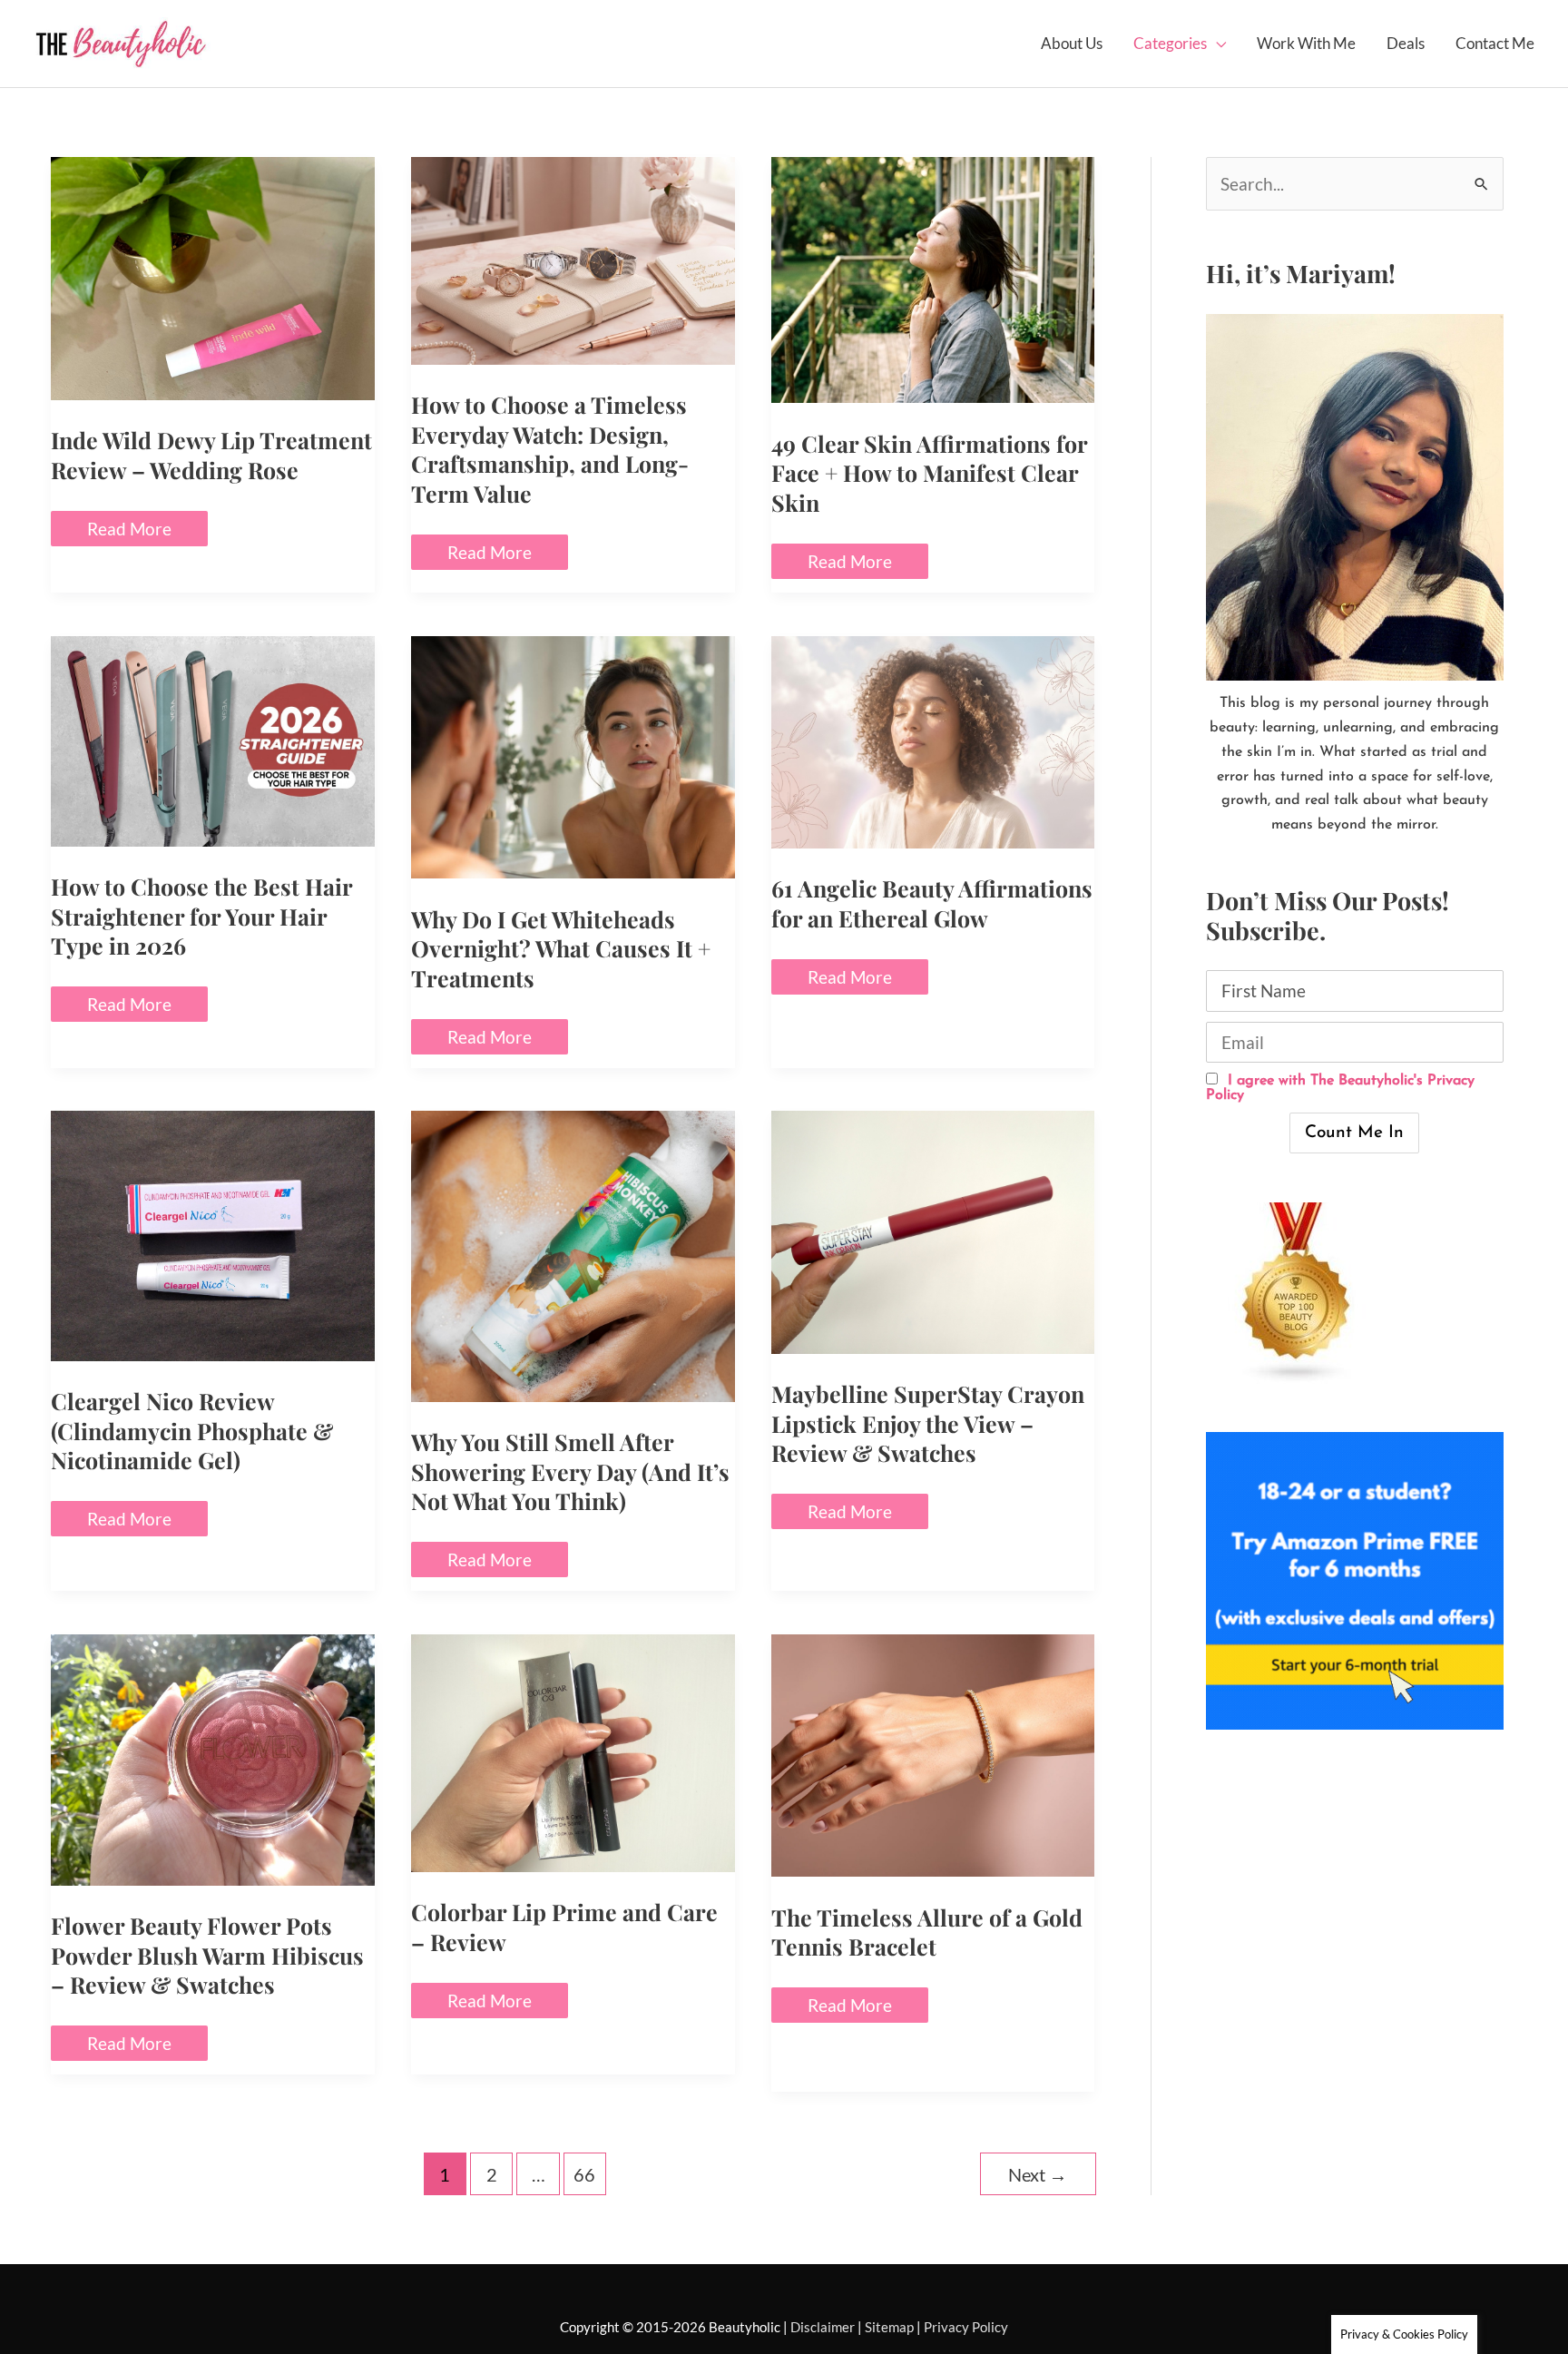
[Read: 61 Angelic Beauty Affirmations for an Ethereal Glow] (933, 740)
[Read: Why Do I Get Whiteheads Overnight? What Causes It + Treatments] (573, 755)
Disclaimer (823, 2327)
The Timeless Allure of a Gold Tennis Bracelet (927, 1932)
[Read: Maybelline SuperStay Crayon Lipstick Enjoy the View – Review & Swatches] (933, 1230)
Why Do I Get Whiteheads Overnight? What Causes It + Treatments (561, 948)
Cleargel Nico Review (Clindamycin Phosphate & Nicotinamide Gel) (192, 1430)
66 (584, 2174)
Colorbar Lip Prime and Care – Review (564, 1927)
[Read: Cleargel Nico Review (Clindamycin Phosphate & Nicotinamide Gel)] (213, 1234)
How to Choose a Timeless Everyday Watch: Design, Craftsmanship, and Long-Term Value (550, 449)
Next (1038, 2174)
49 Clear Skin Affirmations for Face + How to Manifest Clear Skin (929, 473)
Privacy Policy (966, 2327)
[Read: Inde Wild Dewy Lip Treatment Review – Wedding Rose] (213, 276)
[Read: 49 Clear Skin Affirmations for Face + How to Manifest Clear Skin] (933, 278)
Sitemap (889, 2327)
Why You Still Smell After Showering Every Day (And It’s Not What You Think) (570, 1471)
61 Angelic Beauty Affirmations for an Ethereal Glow (932, 903)
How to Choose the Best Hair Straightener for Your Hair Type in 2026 (201, 916)
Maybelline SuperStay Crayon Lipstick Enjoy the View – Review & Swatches (928, 1423)
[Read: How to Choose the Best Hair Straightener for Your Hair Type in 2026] (213, 738)
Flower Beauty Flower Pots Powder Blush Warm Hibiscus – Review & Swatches (207, 1955)
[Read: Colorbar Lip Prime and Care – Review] (573, 1751)
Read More (129, 532)
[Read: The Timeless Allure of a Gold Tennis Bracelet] (933, 1753)
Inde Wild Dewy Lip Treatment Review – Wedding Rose (211, 455)
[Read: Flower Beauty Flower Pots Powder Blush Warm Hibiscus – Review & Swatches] (213, 1757)
